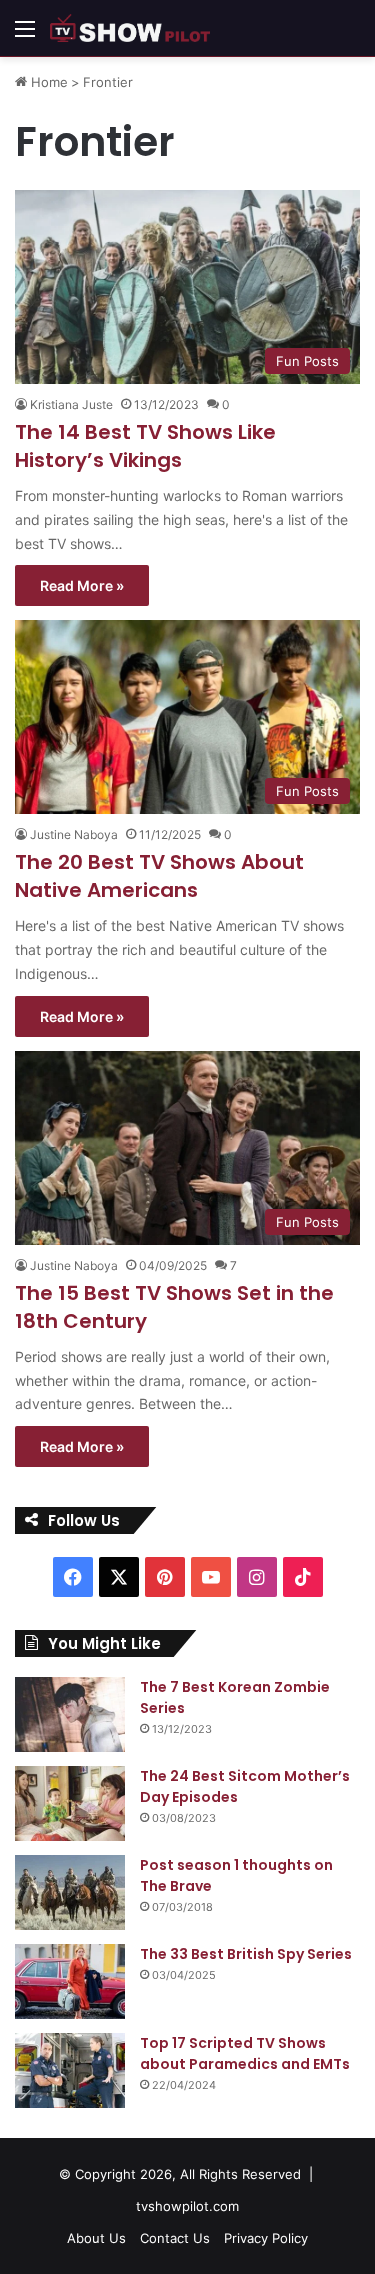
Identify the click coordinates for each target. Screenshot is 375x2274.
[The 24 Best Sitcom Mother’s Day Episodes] (70, 1803)
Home (47, 82)
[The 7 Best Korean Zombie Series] (70, 1714)
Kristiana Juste (71, 404)
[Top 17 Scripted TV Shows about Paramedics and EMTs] (70, 2070)
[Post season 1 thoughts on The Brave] (70, 1892)
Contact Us (175, 2238)
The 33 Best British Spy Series (246, 1954)
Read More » (82, 585)
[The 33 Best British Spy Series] (70, 1981)
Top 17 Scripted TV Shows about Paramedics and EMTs (245, 2053)
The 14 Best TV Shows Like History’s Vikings (145, 446)
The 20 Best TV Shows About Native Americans (159, 876)
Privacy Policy (266, 2238)
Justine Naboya (74, 834)
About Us (96, 2238)
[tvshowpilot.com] (130, 28)
